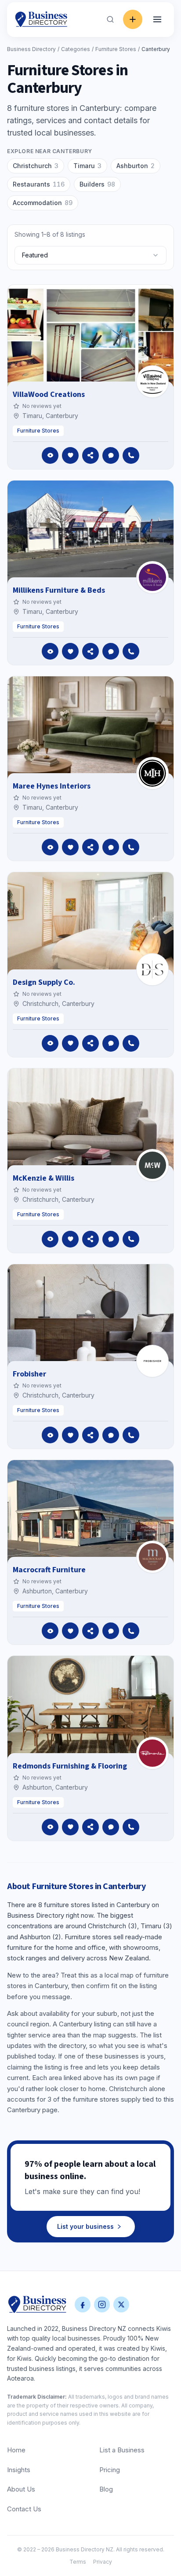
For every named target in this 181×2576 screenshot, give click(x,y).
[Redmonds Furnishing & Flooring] (152, 1753)
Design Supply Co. (44, 982)
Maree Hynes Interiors (52, 786)
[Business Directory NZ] (37, 2304)
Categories (76, 49)
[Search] (110, 19)
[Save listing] (70, 455)
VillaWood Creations (49, 394)
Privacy (103, 2562)
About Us (21, 2489)
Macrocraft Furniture (49, 1570)
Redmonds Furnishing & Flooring (70, 1766)
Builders (97, 184)
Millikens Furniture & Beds (59, 590)
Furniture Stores (116, 49)
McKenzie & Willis (43, 1178)
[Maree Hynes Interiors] (152, 773)
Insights (19, 2470)
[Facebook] (83, 2304)
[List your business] (133, 19)
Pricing (110, 2470)
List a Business (122, 2450)
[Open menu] (157, 19)
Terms (78, 2562)
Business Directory (31, 49)
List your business (85, 2226)
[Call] (131, 455)
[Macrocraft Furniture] (152, 1557)
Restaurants (39, 184)
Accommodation (43, 203)
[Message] (111, 455)
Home (16, 2450)
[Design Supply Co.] (152, 969)
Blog (106, 2489)
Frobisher (29, 1374)
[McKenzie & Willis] (152, 1165)
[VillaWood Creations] (152, 382)
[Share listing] (90, 455)
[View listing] (50, 455)
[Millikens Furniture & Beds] (152, 577)
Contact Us (24, 2509)
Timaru (87, 166)
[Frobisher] (152, 1361)
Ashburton (136, 166)
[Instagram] (102, 2304)
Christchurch (36, 166)
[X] (121, 2304)
